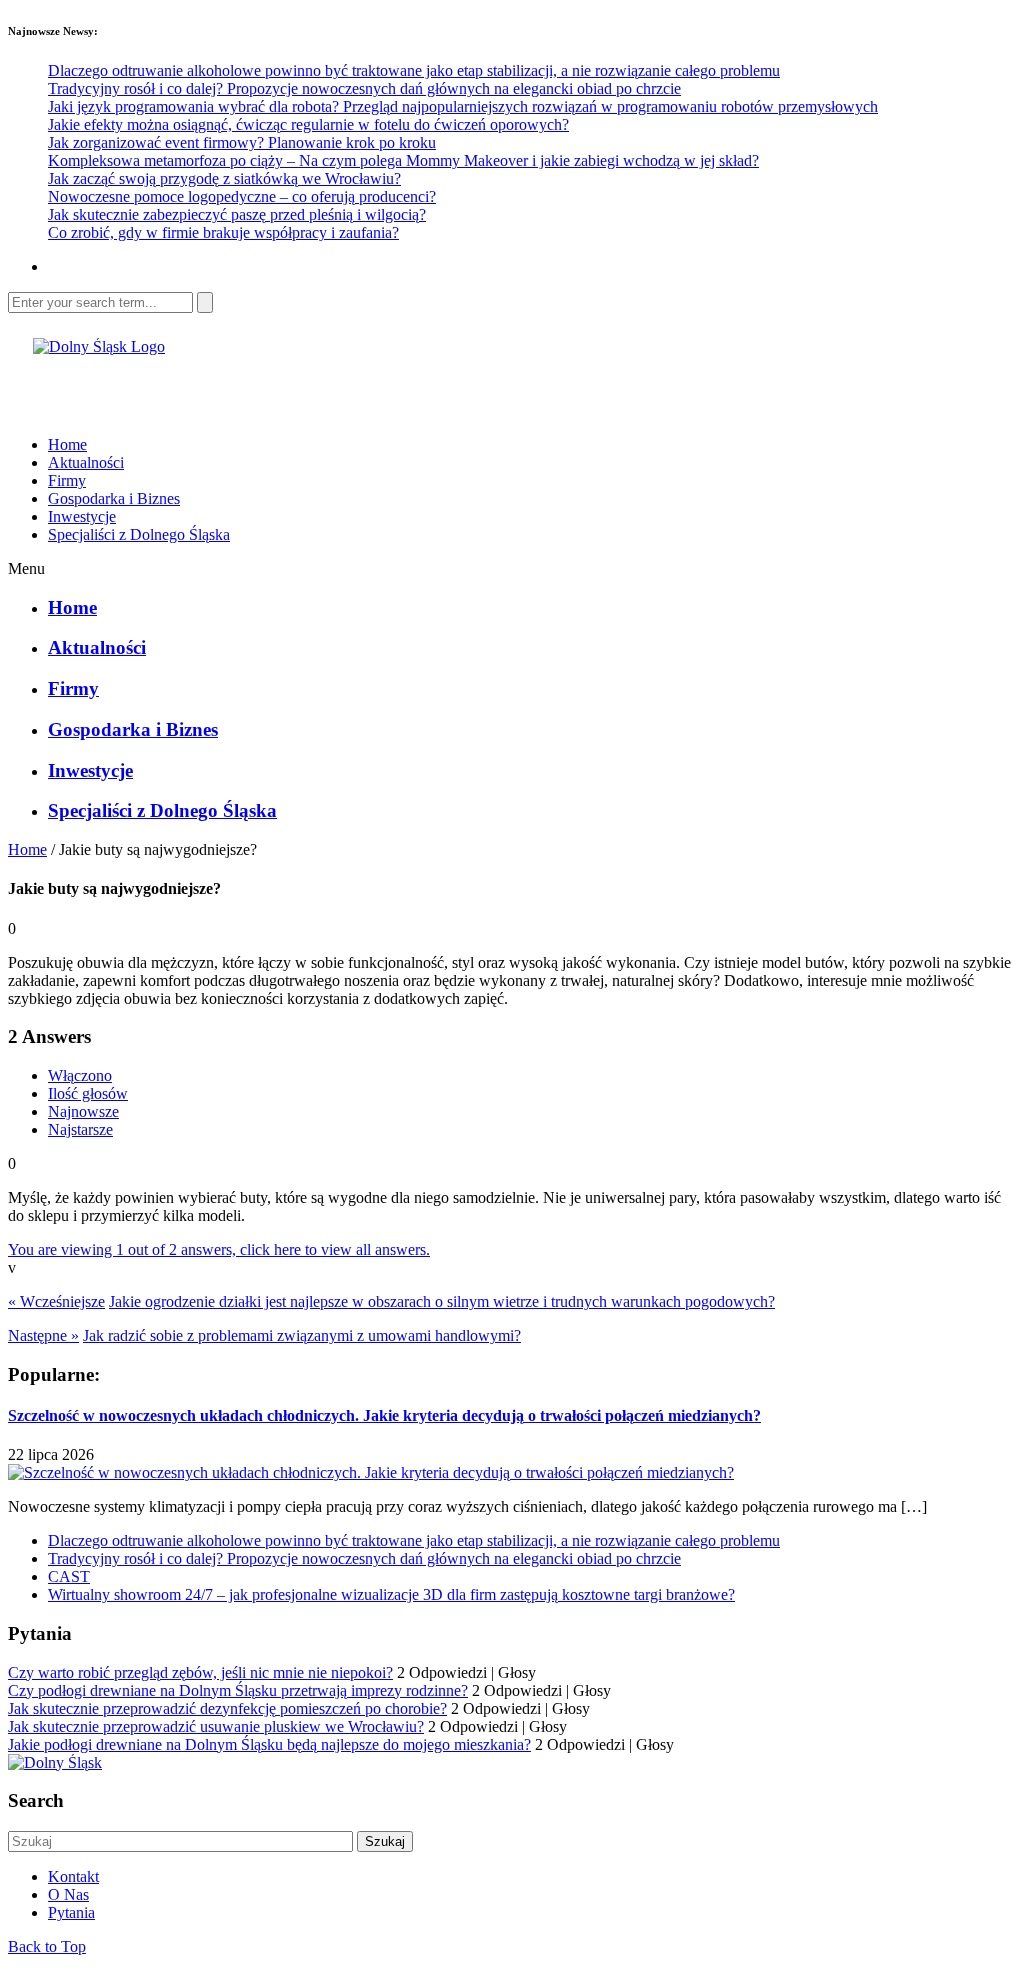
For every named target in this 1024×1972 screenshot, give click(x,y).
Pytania (71, 1912)
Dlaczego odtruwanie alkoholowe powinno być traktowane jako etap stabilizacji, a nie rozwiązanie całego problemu (414, 70)
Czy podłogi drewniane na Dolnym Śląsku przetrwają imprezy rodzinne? (238, 1690)
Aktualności (86, 462)
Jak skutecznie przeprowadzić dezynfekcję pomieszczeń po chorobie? (227, 1708)
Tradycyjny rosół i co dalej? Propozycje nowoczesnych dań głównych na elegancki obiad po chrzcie (364, 88)
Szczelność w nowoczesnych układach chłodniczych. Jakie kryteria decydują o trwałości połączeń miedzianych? (384, 1415)
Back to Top (47, 1946)
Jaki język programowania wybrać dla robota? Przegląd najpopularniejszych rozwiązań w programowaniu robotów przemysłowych (463, 106)
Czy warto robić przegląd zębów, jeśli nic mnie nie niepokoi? (200, 1672)
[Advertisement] (242, 386)
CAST (69, 1576)
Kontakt (73, 1876)
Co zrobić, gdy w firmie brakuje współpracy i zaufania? (223, 232)
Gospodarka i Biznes (114, 498)
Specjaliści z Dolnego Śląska (139, 534)
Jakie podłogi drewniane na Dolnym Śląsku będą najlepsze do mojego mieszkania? (269, 1744)
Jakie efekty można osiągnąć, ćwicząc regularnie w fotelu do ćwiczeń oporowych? (308, 124)
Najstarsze (80, 1129)
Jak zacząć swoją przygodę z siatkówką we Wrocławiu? (224, 178)
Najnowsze (83, 1111)
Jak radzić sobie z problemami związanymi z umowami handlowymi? (302, 1335)
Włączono (80, 1075)
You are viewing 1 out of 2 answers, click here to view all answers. (219, 1249)
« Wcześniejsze (56, 1301)
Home (67, 444)
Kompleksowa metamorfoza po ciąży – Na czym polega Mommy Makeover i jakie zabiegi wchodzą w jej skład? (403, 160)
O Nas (68, 1894)
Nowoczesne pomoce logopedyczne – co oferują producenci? (242, 196)
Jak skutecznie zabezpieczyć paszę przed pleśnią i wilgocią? (237, 214)
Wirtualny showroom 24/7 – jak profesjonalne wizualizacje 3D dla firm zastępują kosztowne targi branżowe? (391, 1594)
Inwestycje (82, 516)
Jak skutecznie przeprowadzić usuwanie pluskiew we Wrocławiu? (216, 1726)
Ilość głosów (88, 1093)
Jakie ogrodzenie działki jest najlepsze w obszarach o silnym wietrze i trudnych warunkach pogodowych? (442, 1301)
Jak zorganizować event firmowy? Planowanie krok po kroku (242, 142)
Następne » (43, 1335)
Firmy (67, 480)
